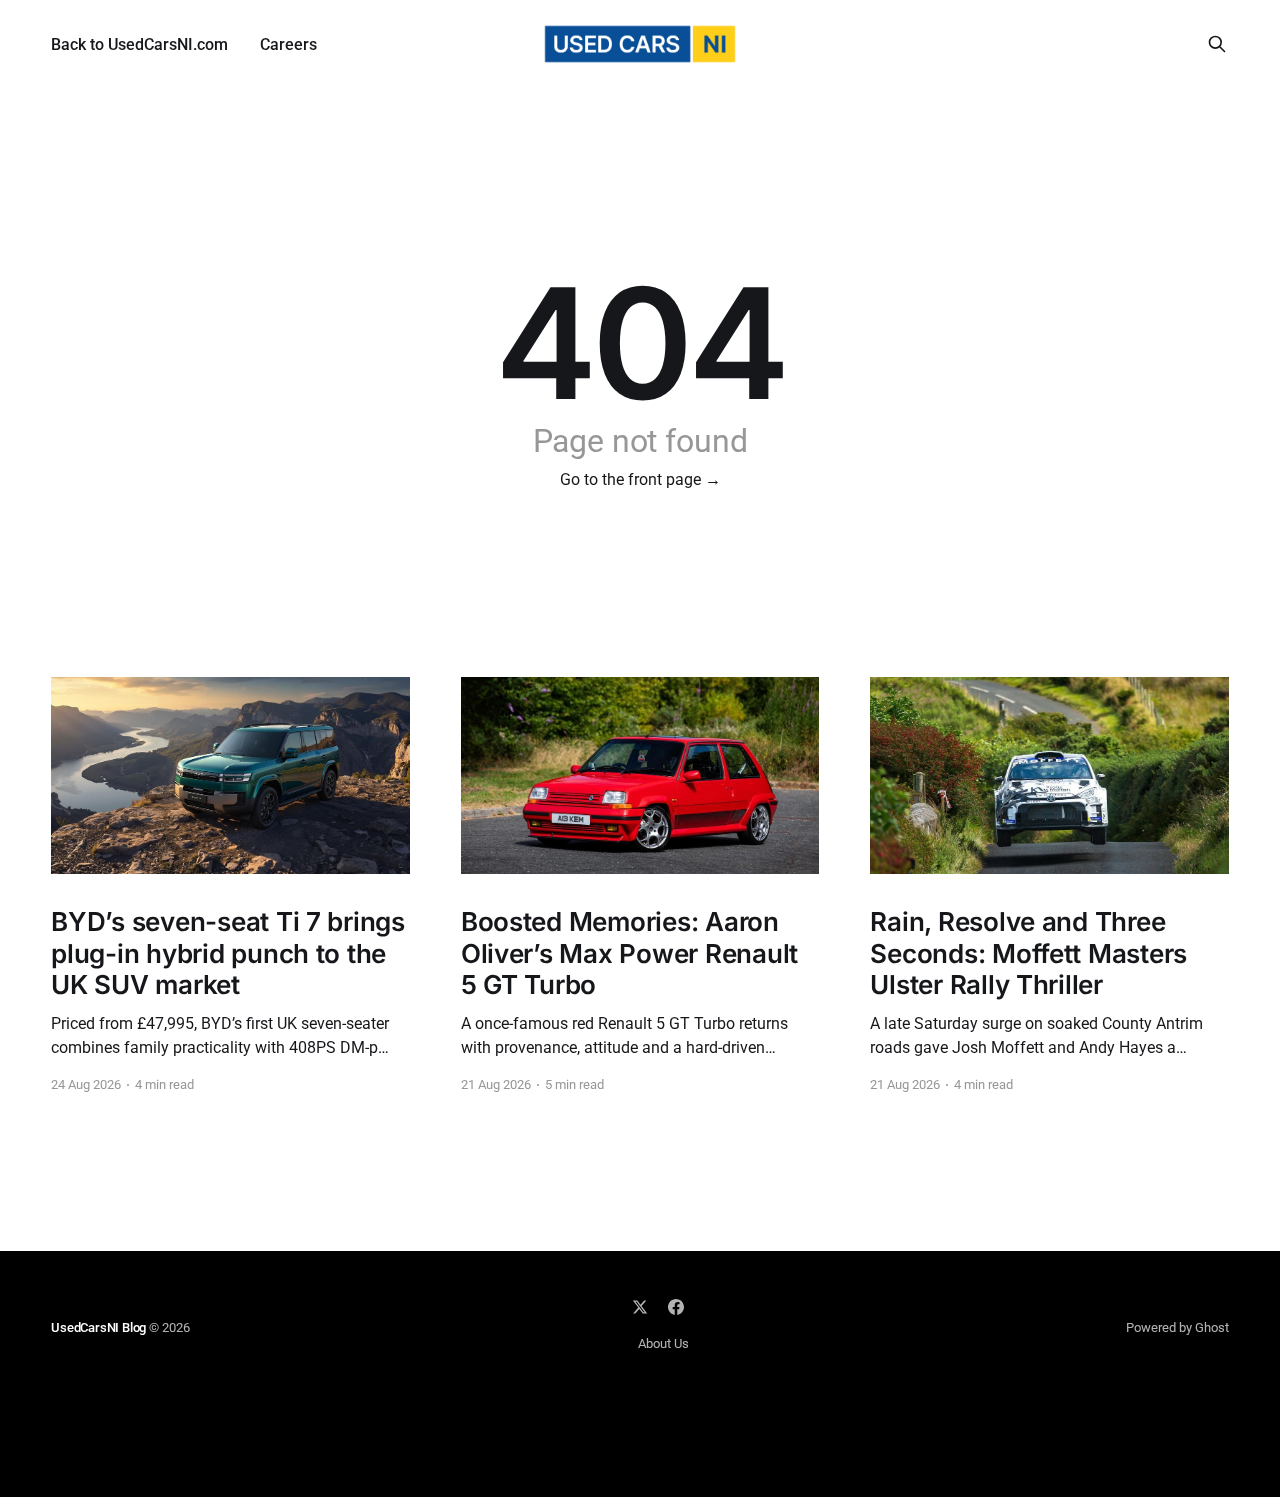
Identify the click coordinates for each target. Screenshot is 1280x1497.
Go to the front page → (640, 479)
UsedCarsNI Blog (98, 1327)
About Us (663, 1343)
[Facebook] (676, 1307)
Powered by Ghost (1177, 1327)
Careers (288, 44)
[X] (640, 1307)
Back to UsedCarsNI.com (139, 44)
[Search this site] (1217, 44)
